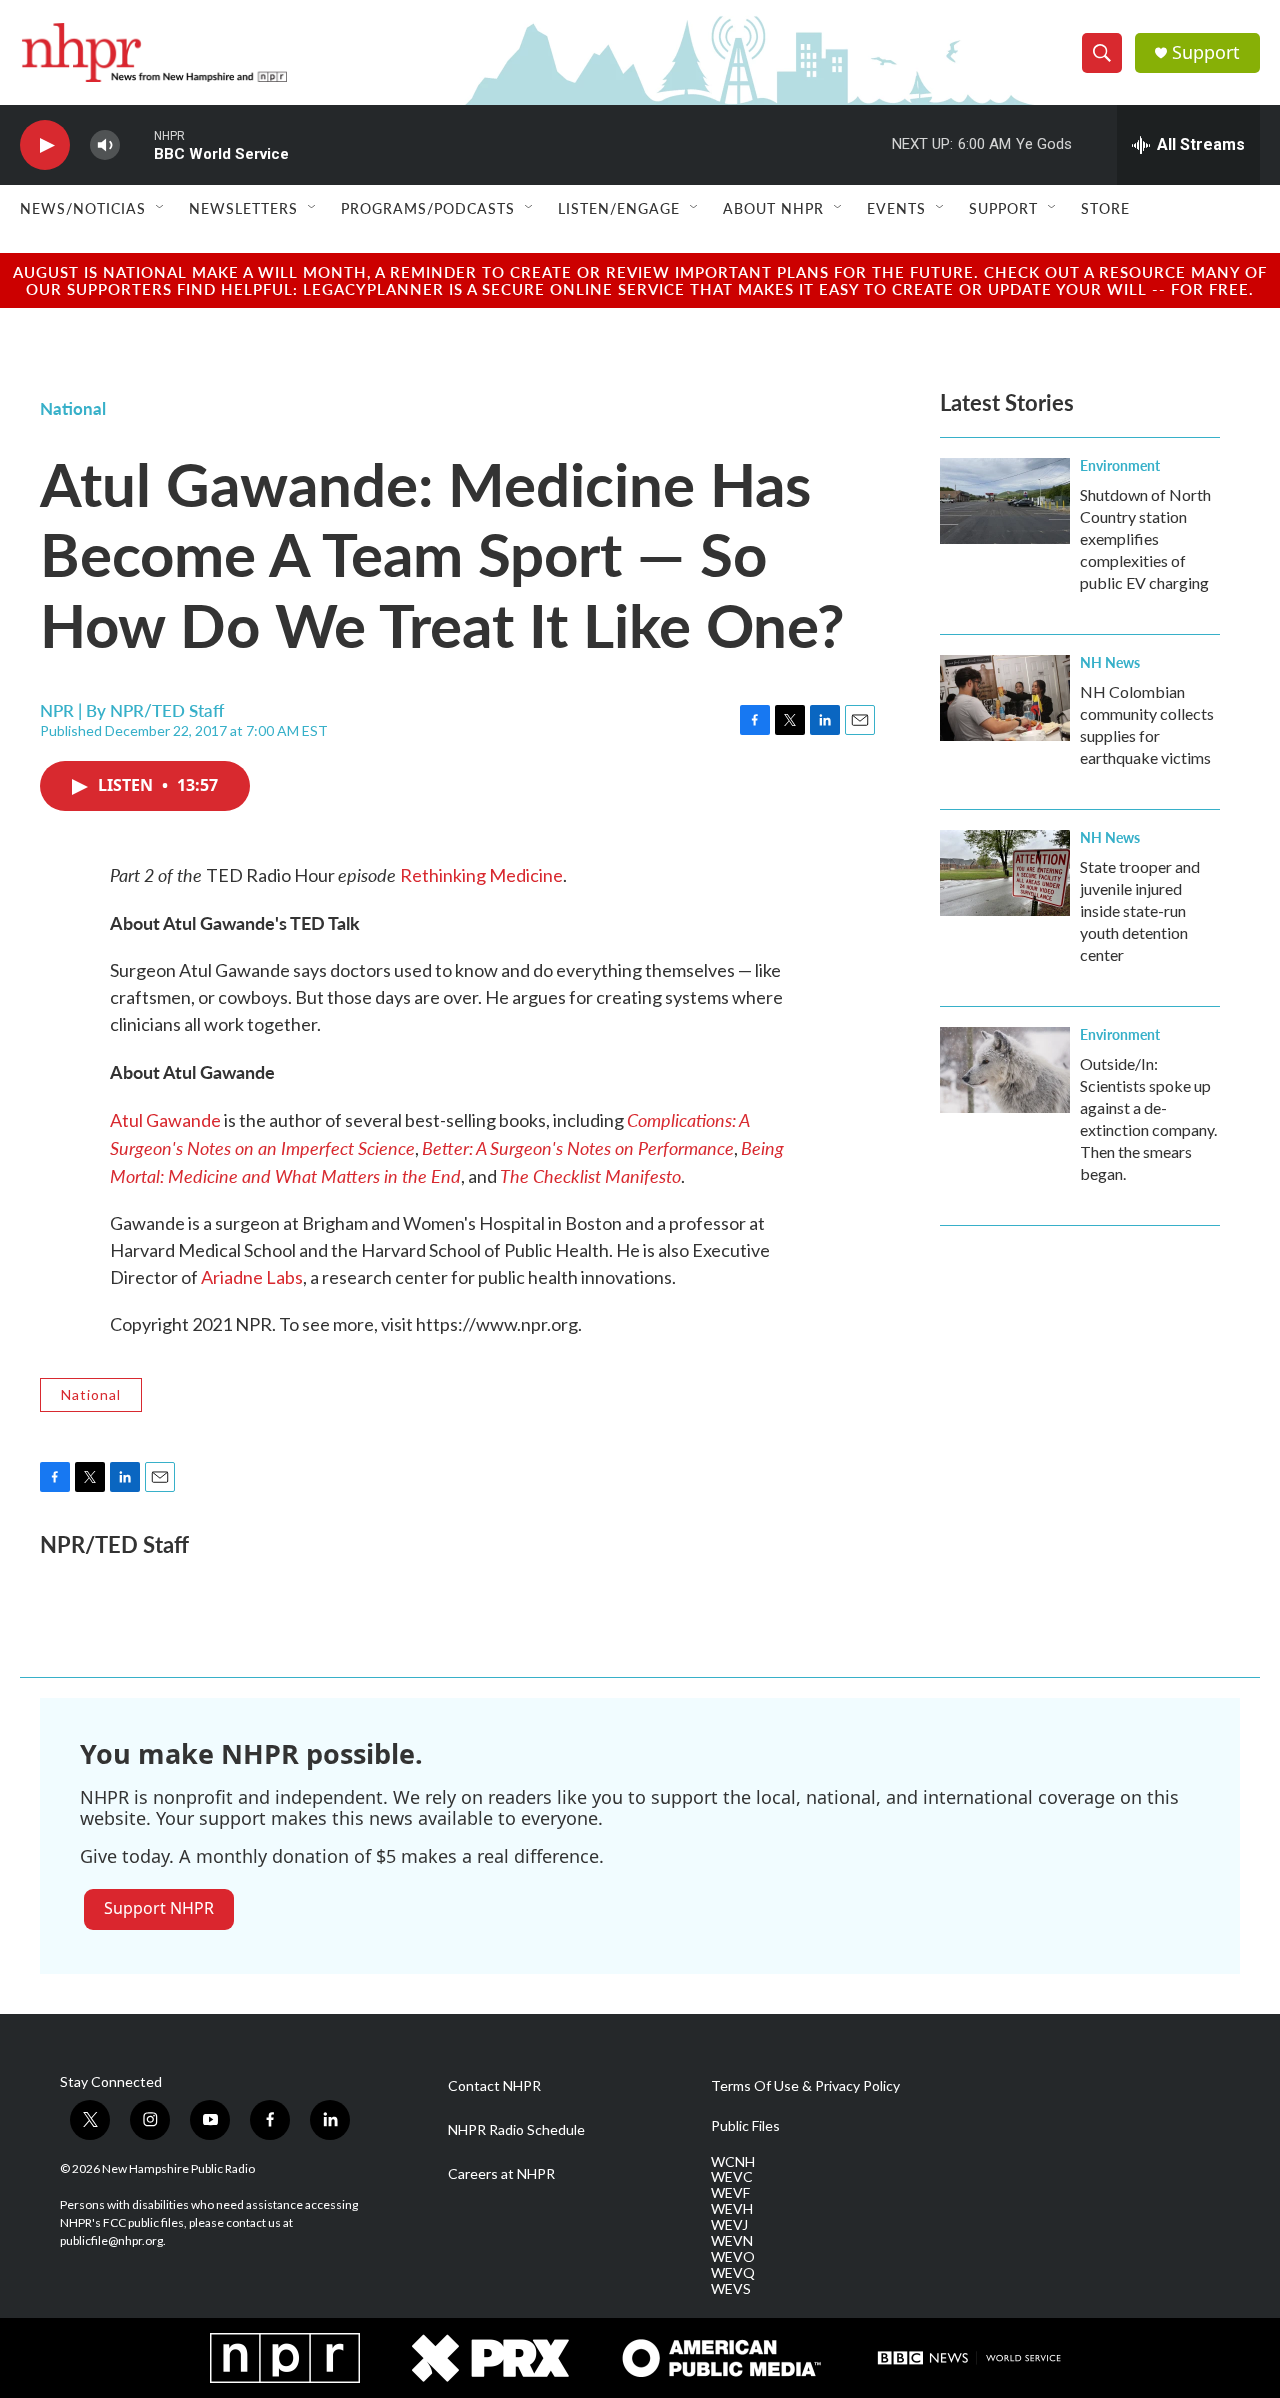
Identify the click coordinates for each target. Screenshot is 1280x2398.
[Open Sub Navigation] (161, 208)
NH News (1110, 662)
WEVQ (733, 2273)
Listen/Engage (619, 208)
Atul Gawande (165, 1120)
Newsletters (243, 208)
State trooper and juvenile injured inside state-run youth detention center (1140, 910)
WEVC (732, 2177)
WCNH (733, 2162)
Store (1105, 208)
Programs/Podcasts (428, 208)
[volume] (105, 145)
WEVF (730, 2193)
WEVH (732, 2209)
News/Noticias (83, 208)
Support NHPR (159, 1908)
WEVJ (729, 2225)
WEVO (733, 2257)
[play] (45, 145)
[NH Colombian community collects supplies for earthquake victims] (1005, 698)
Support (1206, 52)
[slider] (137, 144)
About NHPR (773, 208)
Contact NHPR (494, 2086)
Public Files (745, 2126)
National (73, 408)
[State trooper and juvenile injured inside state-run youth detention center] (1005, 873)
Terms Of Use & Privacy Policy (805, 2086)
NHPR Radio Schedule (516, 2130)
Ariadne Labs (252, 1277)
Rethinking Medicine (481, 875)
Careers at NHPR (501, 2174)
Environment (1120, 465)
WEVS (731, 2289)
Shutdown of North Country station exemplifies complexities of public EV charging (1145, 538)
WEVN (732, 2241)
